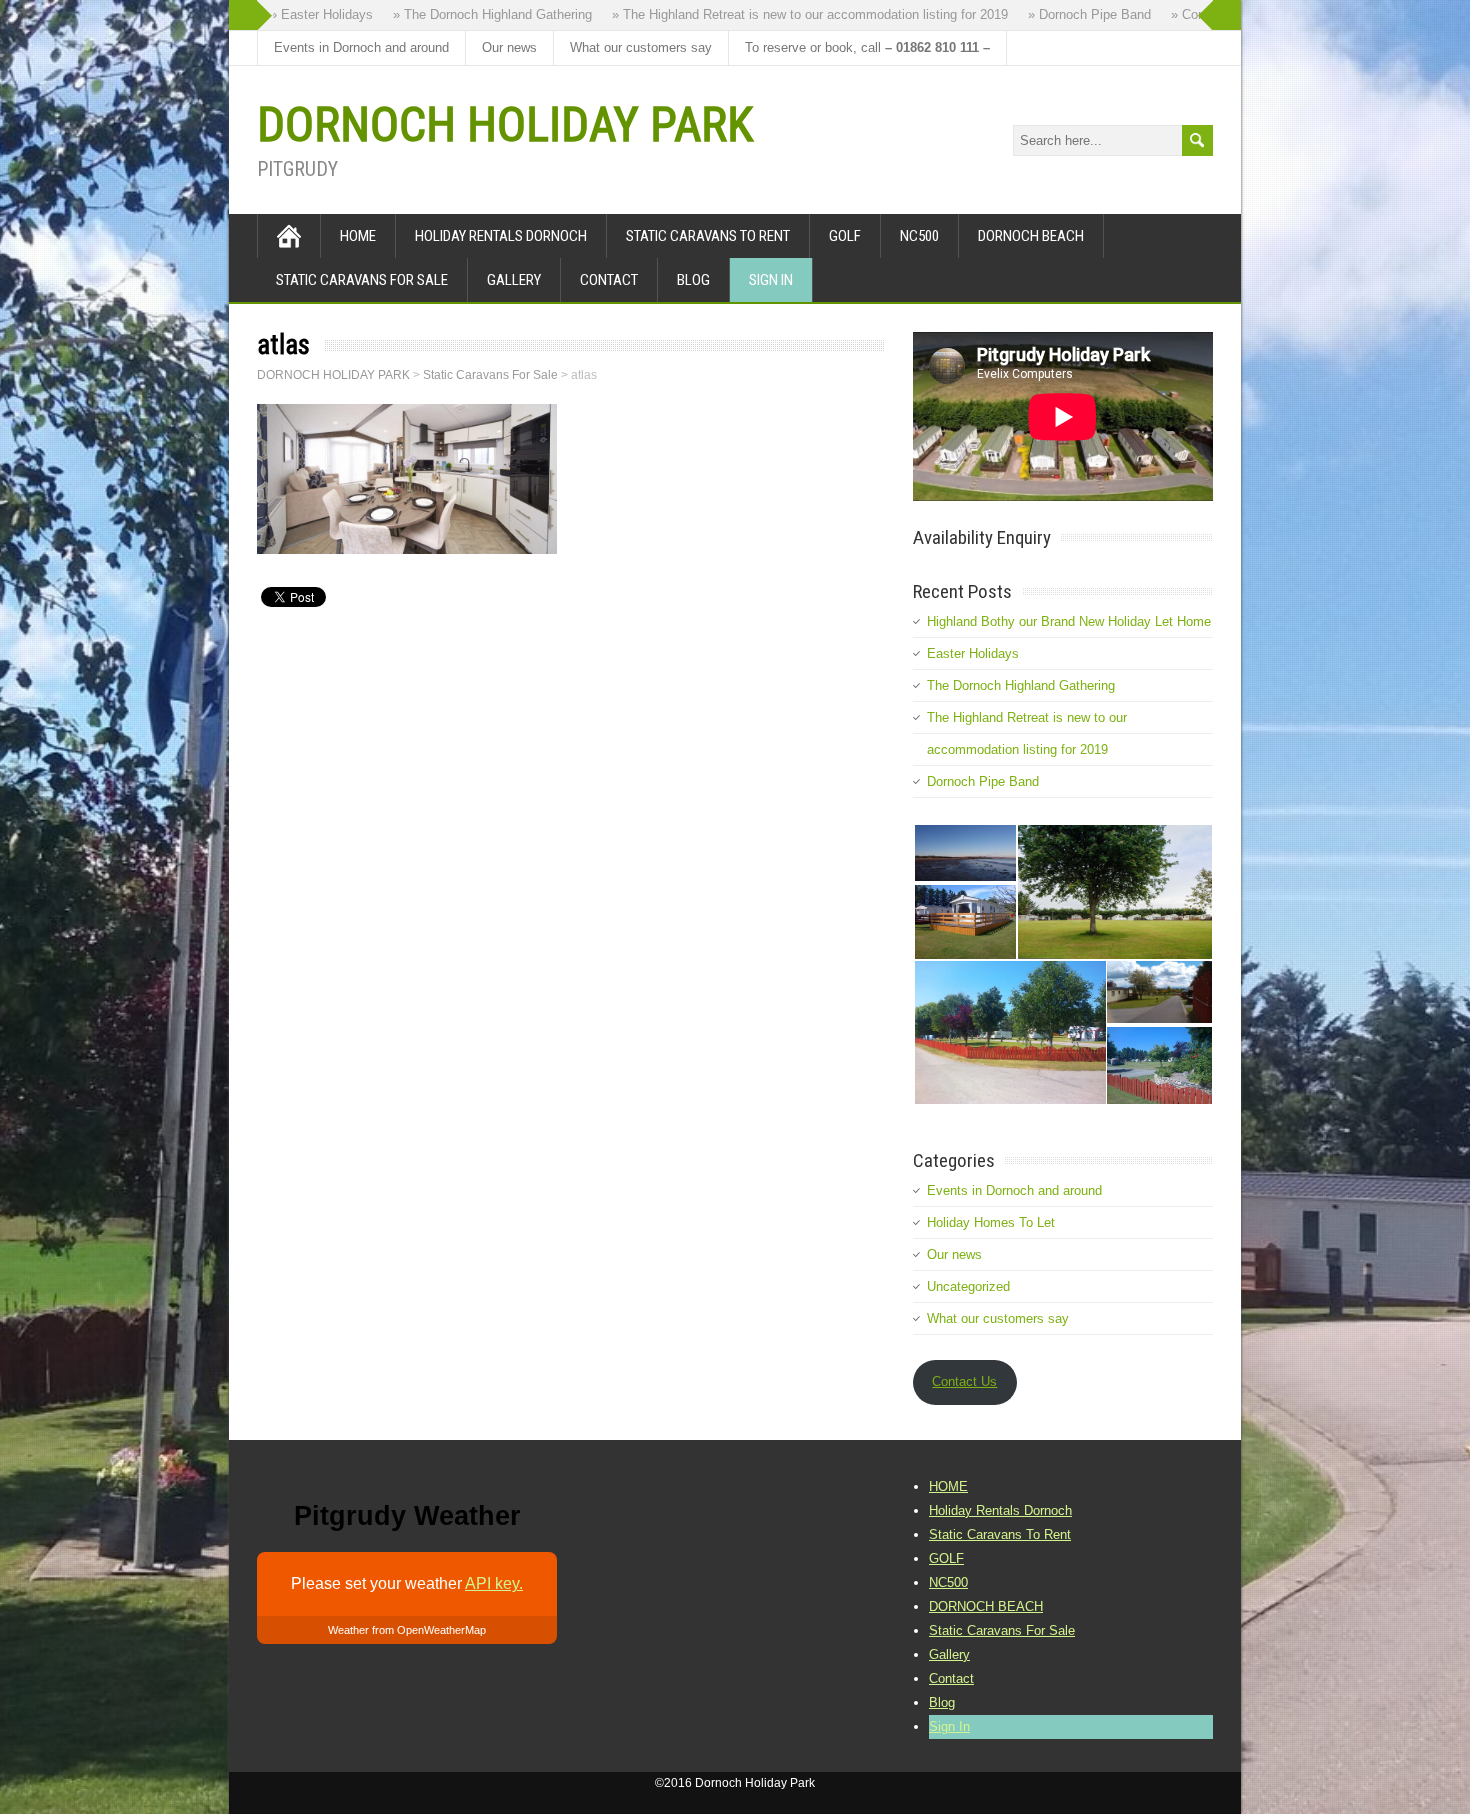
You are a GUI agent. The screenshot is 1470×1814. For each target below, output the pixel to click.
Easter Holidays (973, 653)
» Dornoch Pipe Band (1069, 14)
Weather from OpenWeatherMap (407, 1630)
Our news (509, 47)
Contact (609, 280)
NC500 (919, 236)
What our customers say (641, 47)
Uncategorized (968, 1286)
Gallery (514, 280)
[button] (964, 853)
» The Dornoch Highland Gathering (472, 14)
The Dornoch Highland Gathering (1021, 685)
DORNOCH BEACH (1031, 236)
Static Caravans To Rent (708, 236)
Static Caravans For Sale (362, 280)
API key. (494, 1583)
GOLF (845, 236)
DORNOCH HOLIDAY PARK (505, 124)
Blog (693, 280)
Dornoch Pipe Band (983, 781)
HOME (358, 236)
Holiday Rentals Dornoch (501, 236)
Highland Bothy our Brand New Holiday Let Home (1069, 621)
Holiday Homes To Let (991, 1222)
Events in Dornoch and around (361, 47)
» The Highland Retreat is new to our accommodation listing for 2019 (790, 14)
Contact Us (964, 1381)
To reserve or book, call (867, 47)
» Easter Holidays (301, 14)
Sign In (771, 280)
